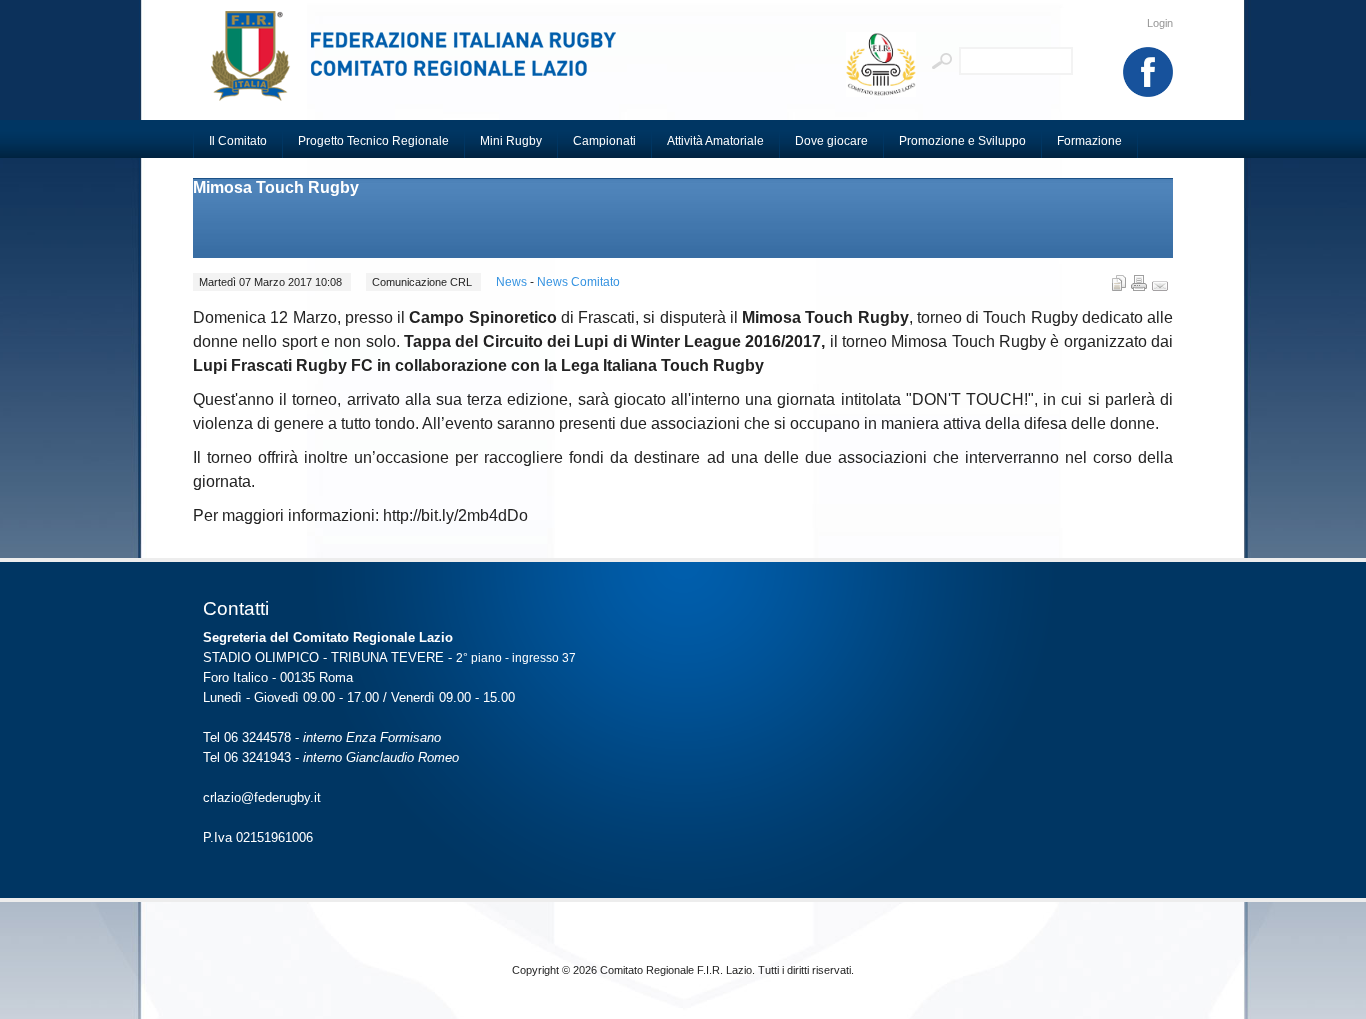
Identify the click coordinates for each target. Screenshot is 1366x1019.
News (513, 282)
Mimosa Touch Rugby (276, 187)
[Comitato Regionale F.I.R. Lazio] (423, 65)
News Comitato (578, 282)
